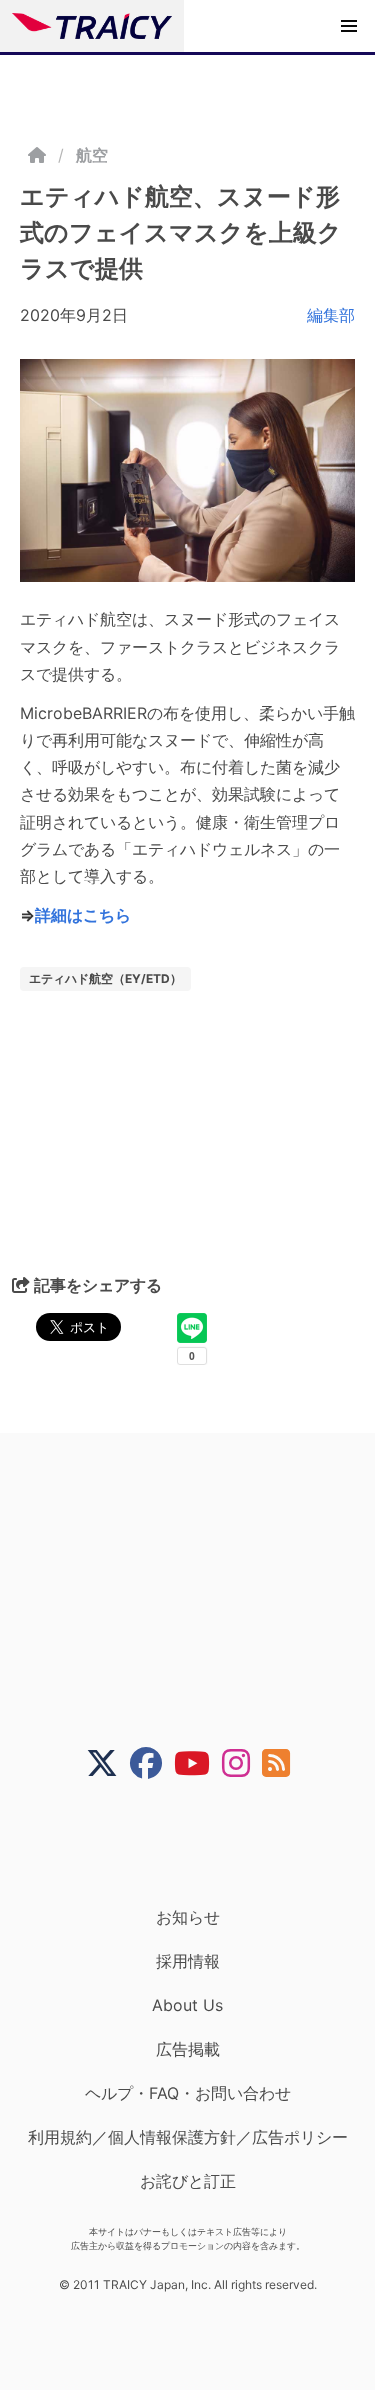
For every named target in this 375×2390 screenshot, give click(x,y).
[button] (349, 26)
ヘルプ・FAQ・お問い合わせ (188, 2093)
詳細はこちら (83, 915)
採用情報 (188, 1961)
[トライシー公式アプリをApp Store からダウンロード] (200, 1843)
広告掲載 (188, 2049)
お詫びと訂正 (188, 2181)
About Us (187, 2005)
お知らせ (188, 1917)
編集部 (331, 315)
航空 (92, 155)
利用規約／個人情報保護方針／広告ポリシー (188, 2137)
